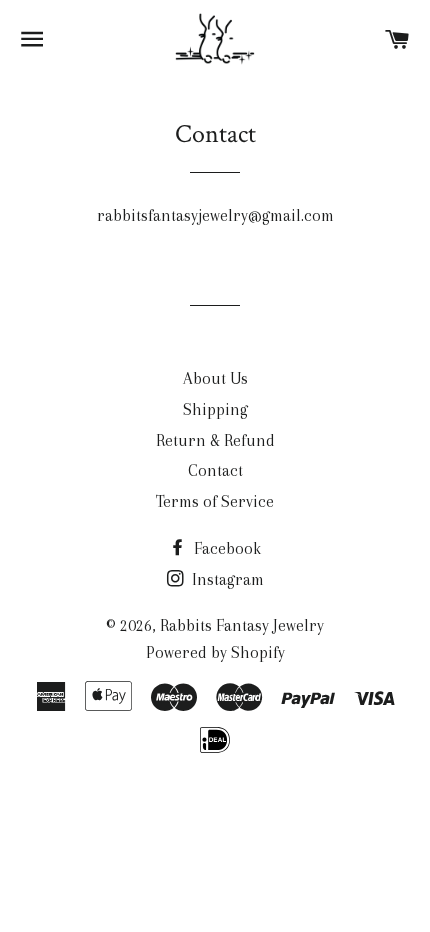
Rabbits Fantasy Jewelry (242, 625)
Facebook (225, 548)
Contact (215, 470)
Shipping (215, 409)
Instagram (226, 579)
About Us (215, 378)
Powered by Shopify (215, 652)
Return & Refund (215, 440)
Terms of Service (215, 501)
